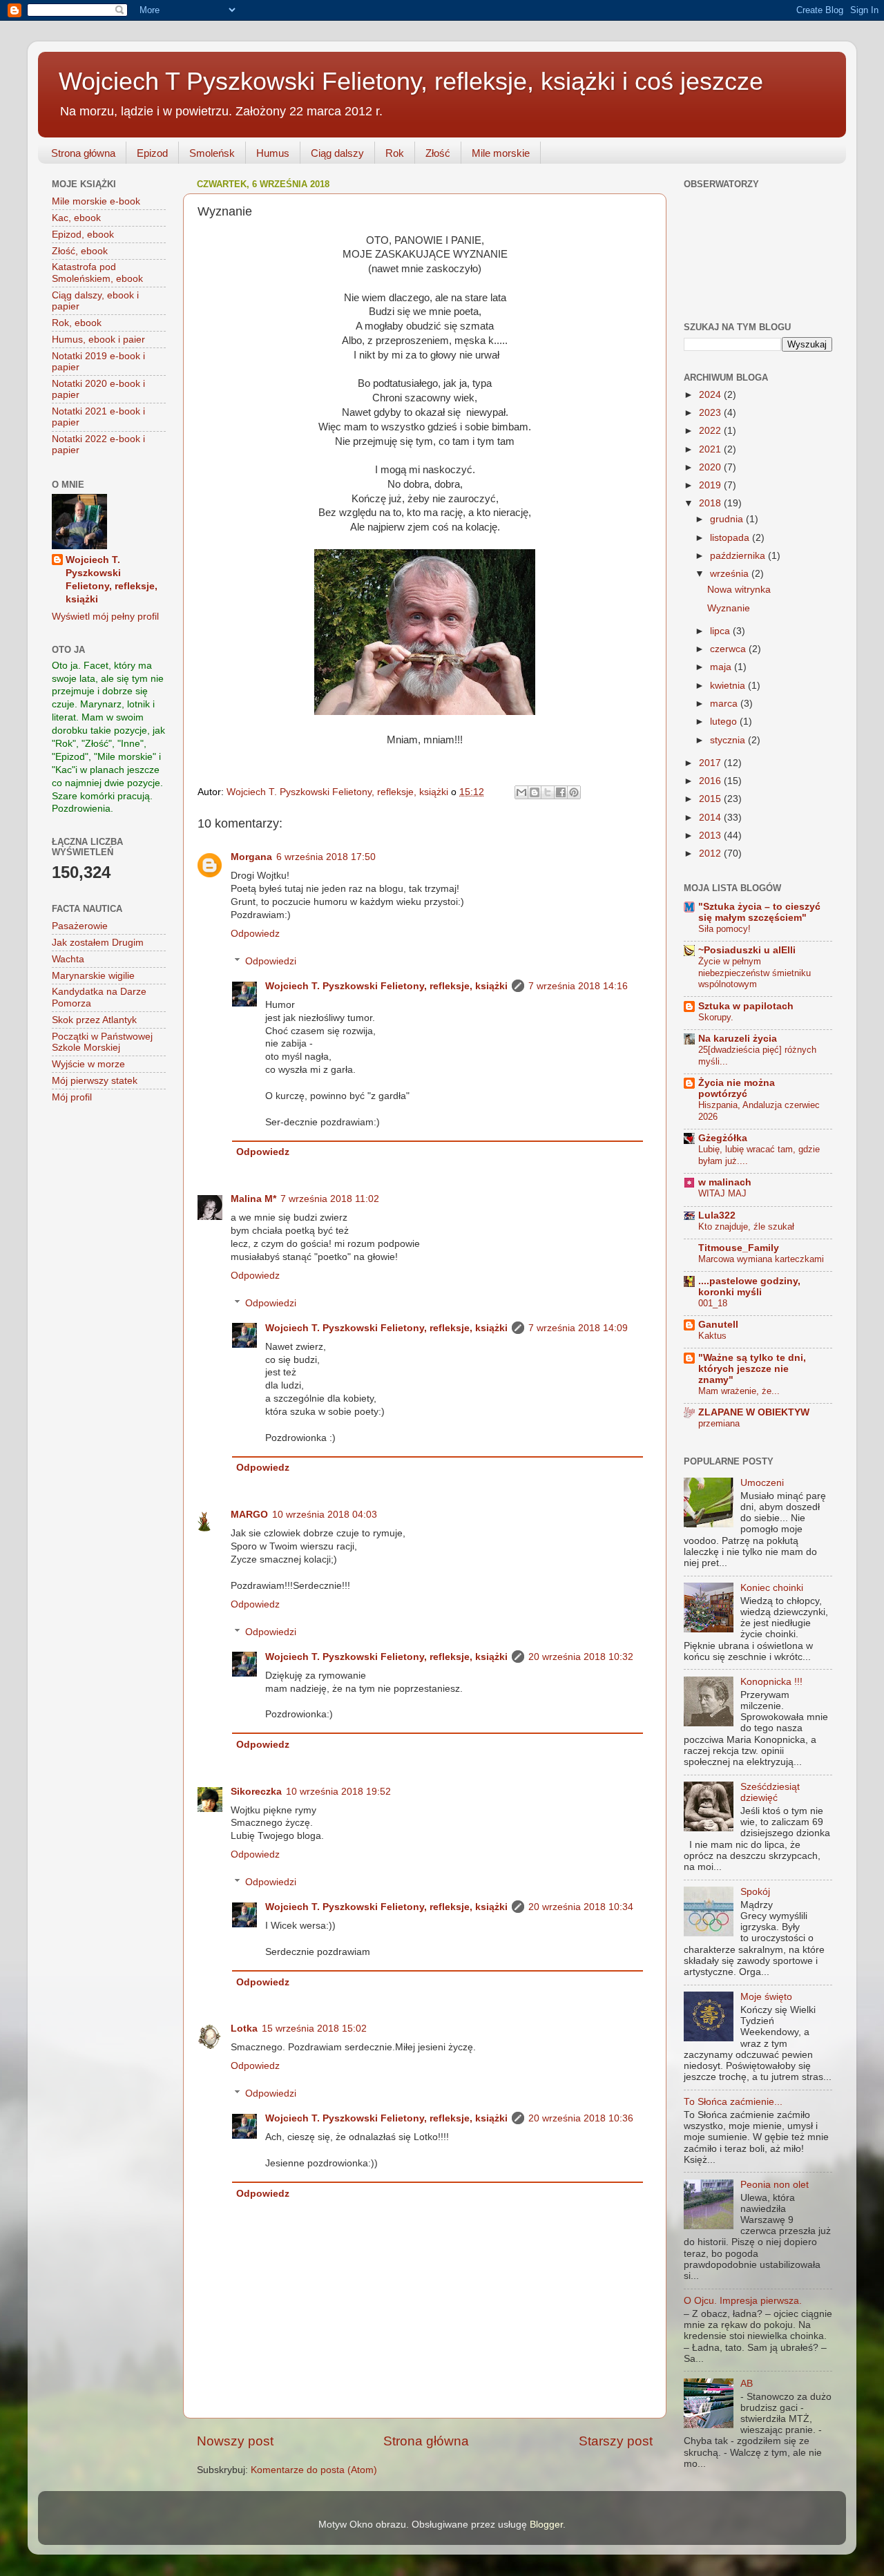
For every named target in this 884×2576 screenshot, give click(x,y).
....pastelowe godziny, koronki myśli (749, 1287)
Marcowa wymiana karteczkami (761, 1259)
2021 (711, 449)
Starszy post (616, 2441)
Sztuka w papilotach (746, 1006)
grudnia (728, 519)
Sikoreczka (256, 1792)
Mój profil (72, 1097)
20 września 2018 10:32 (581, 1657)
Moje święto (766, 1997)
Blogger (546, 2525)
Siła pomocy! (724, 929)
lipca (721, 631)
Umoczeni (762, 1483)
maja (722, 667)
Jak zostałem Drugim (98, 943)
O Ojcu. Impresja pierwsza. (743, 2301)
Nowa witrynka (739, 590)
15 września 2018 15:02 (314, 2029)
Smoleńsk (212, 153)
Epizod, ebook (83, 235)
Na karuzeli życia (738, 1039)
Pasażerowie (80, 926)
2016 (711, 781)
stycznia (729, 740)
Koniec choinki (772, 1588)
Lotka (244, 2029)
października (739, 556)
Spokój (755, 1892)
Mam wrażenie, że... (739, 1391)
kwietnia (729, 686)
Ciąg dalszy (337, 153)
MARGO (249, 1515)
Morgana (251, 857)
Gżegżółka (723, 1138)
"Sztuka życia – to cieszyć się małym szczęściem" (759, 912)
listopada (731, 538)
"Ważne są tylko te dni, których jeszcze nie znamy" (752, 1369)
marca (725, 704)
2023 (711, 413)
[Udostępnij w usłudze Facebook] (561, 792)
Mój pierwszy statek (95, 1081)
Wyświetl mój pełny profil (105, 617)
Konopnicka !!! (771, 1682)
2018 (711, 503)
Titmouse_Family (739, 1248)
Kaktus (712, 1336)
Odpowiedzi (271, 961)
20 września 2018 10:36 (581, 2118)
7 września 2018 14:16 (578, 986)
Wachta (68, 959)
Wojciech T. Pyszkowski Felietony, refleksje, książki (386, 986)
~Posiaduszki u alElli (747, 950)
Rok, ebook (77, 323)
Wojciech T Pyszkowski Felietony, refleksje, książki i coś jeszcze (411, 81)
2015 (711, 799)
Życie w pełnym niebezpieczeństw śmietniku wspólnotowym (755, 973)
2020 (711, 467)
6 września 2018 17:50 (326, 857)
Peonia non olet (775, 2185)
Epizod (152, 153)
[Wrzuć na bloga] (535, 792)
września (731, 574)
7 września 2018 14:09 (578, 1328)
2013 (711, 836)
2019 (711, 485)
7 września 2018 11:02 (330, 1199)
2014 (711, 818)
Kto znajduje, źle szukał (746, 1227)
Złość (438, 153)
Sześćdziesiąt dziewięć (770, 1792)
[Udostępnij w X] (548, 792)
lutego (725, 722)
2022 (711, 431)
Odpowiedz (255, 934)
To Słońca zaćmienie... (733, 2102)
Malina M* (253, 1199)
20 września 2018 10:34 (581, 1907)
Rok (395, 153)
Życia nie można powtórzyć (737, 1088)
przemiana (719, 1423)
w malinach (725, 1182)
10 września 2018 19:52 (338, 1792)
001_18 (713, 1303)
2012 (711, 853)
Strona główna (83, 153)
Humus (273, 153)
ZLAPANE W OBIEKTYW (754, 1412)
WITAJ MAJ (722, 1193)
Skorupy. (716, 1017)
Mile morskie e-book (96, 201)
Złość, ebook (80, 251)
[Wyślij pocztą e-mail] (521, 792)
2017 (711, 763)
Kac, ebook (76, 218)
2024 (711, 395)
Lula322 (717, 1215)
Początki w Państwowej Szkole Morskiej (102, 1042)
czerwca (729, 649)
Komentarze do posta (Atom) (314, 2470)
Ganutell (718, 1325)
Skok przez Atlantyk (94, 1020)
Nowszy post (235, 2441)
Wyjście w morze (88, 1064)
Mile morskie (501, 153)
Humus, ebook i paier (98, 340)
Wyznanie (729, 608)
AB (747, 2384)
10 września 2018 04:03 (325, 1515)
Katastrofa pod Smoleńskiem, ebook (97, 273)
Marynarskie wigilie (93, 976)
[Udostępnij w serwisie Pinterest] (574, 792)
